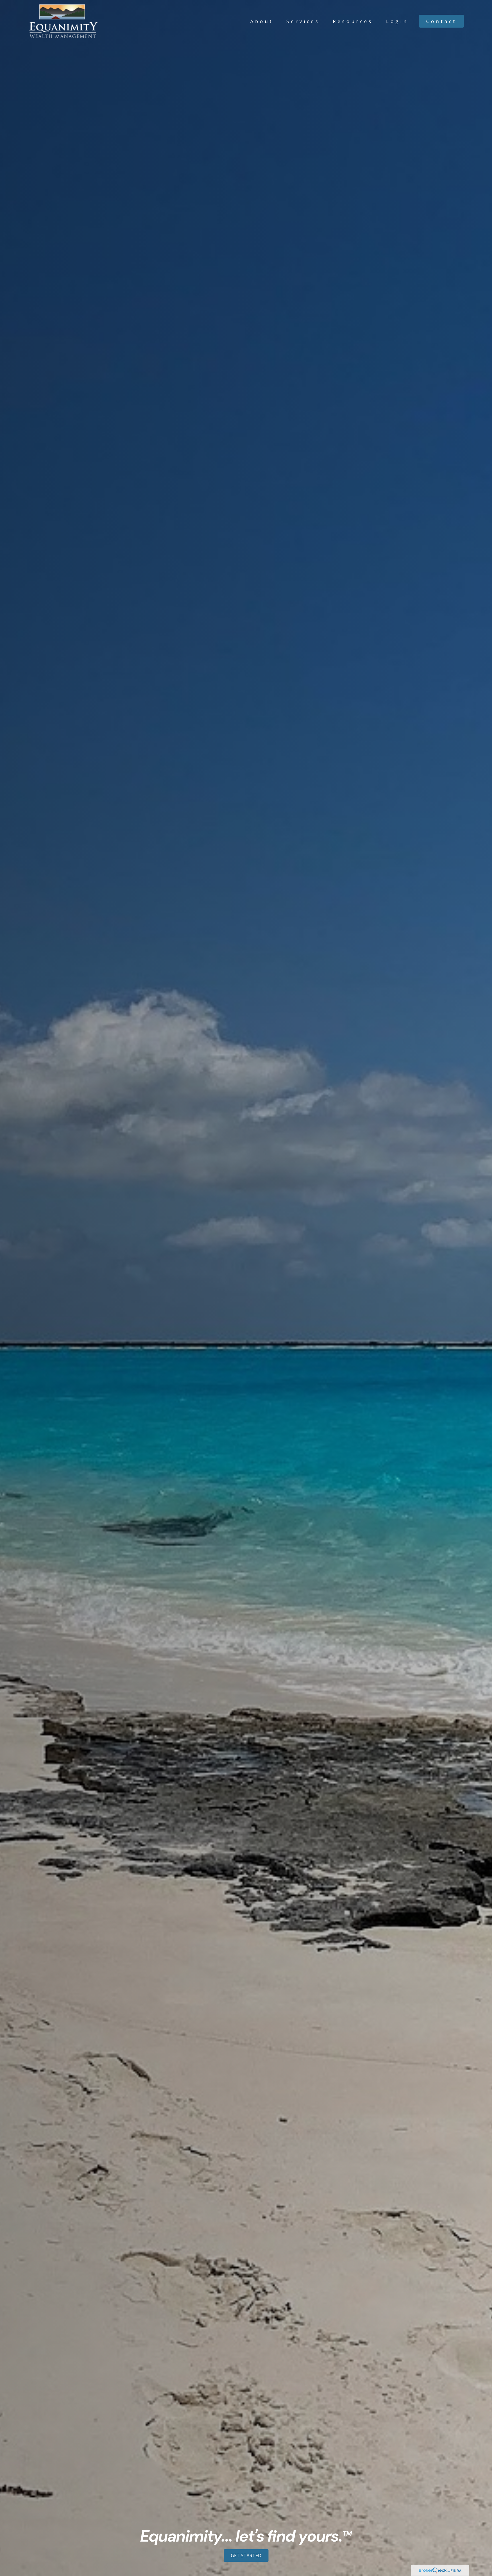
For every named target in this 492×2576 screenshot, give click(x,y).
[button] (262, 21)
